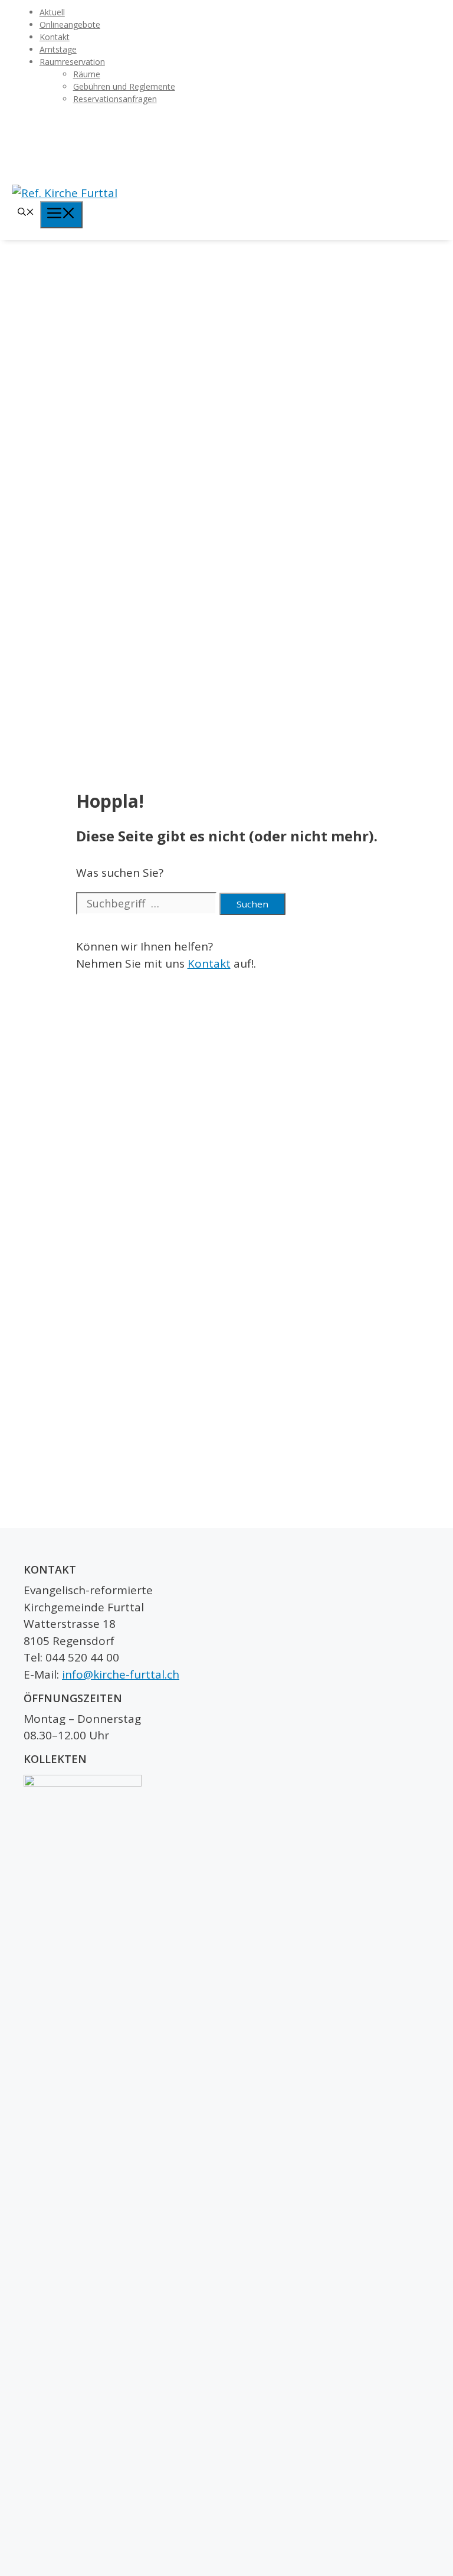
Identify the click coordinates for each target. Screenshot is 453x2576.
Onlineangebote (70, 24)
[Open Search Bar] (26, 213)
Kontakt (55, 37)
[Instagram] (226, 144)
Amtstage (58, 49)
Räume (87, 74)
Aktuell (52, 12)
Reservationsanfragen (115, 99)
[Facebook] (226, 125)
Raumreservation (72, 62)
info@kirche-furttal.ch (121, 1674)
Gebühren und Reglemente (124, 86)
